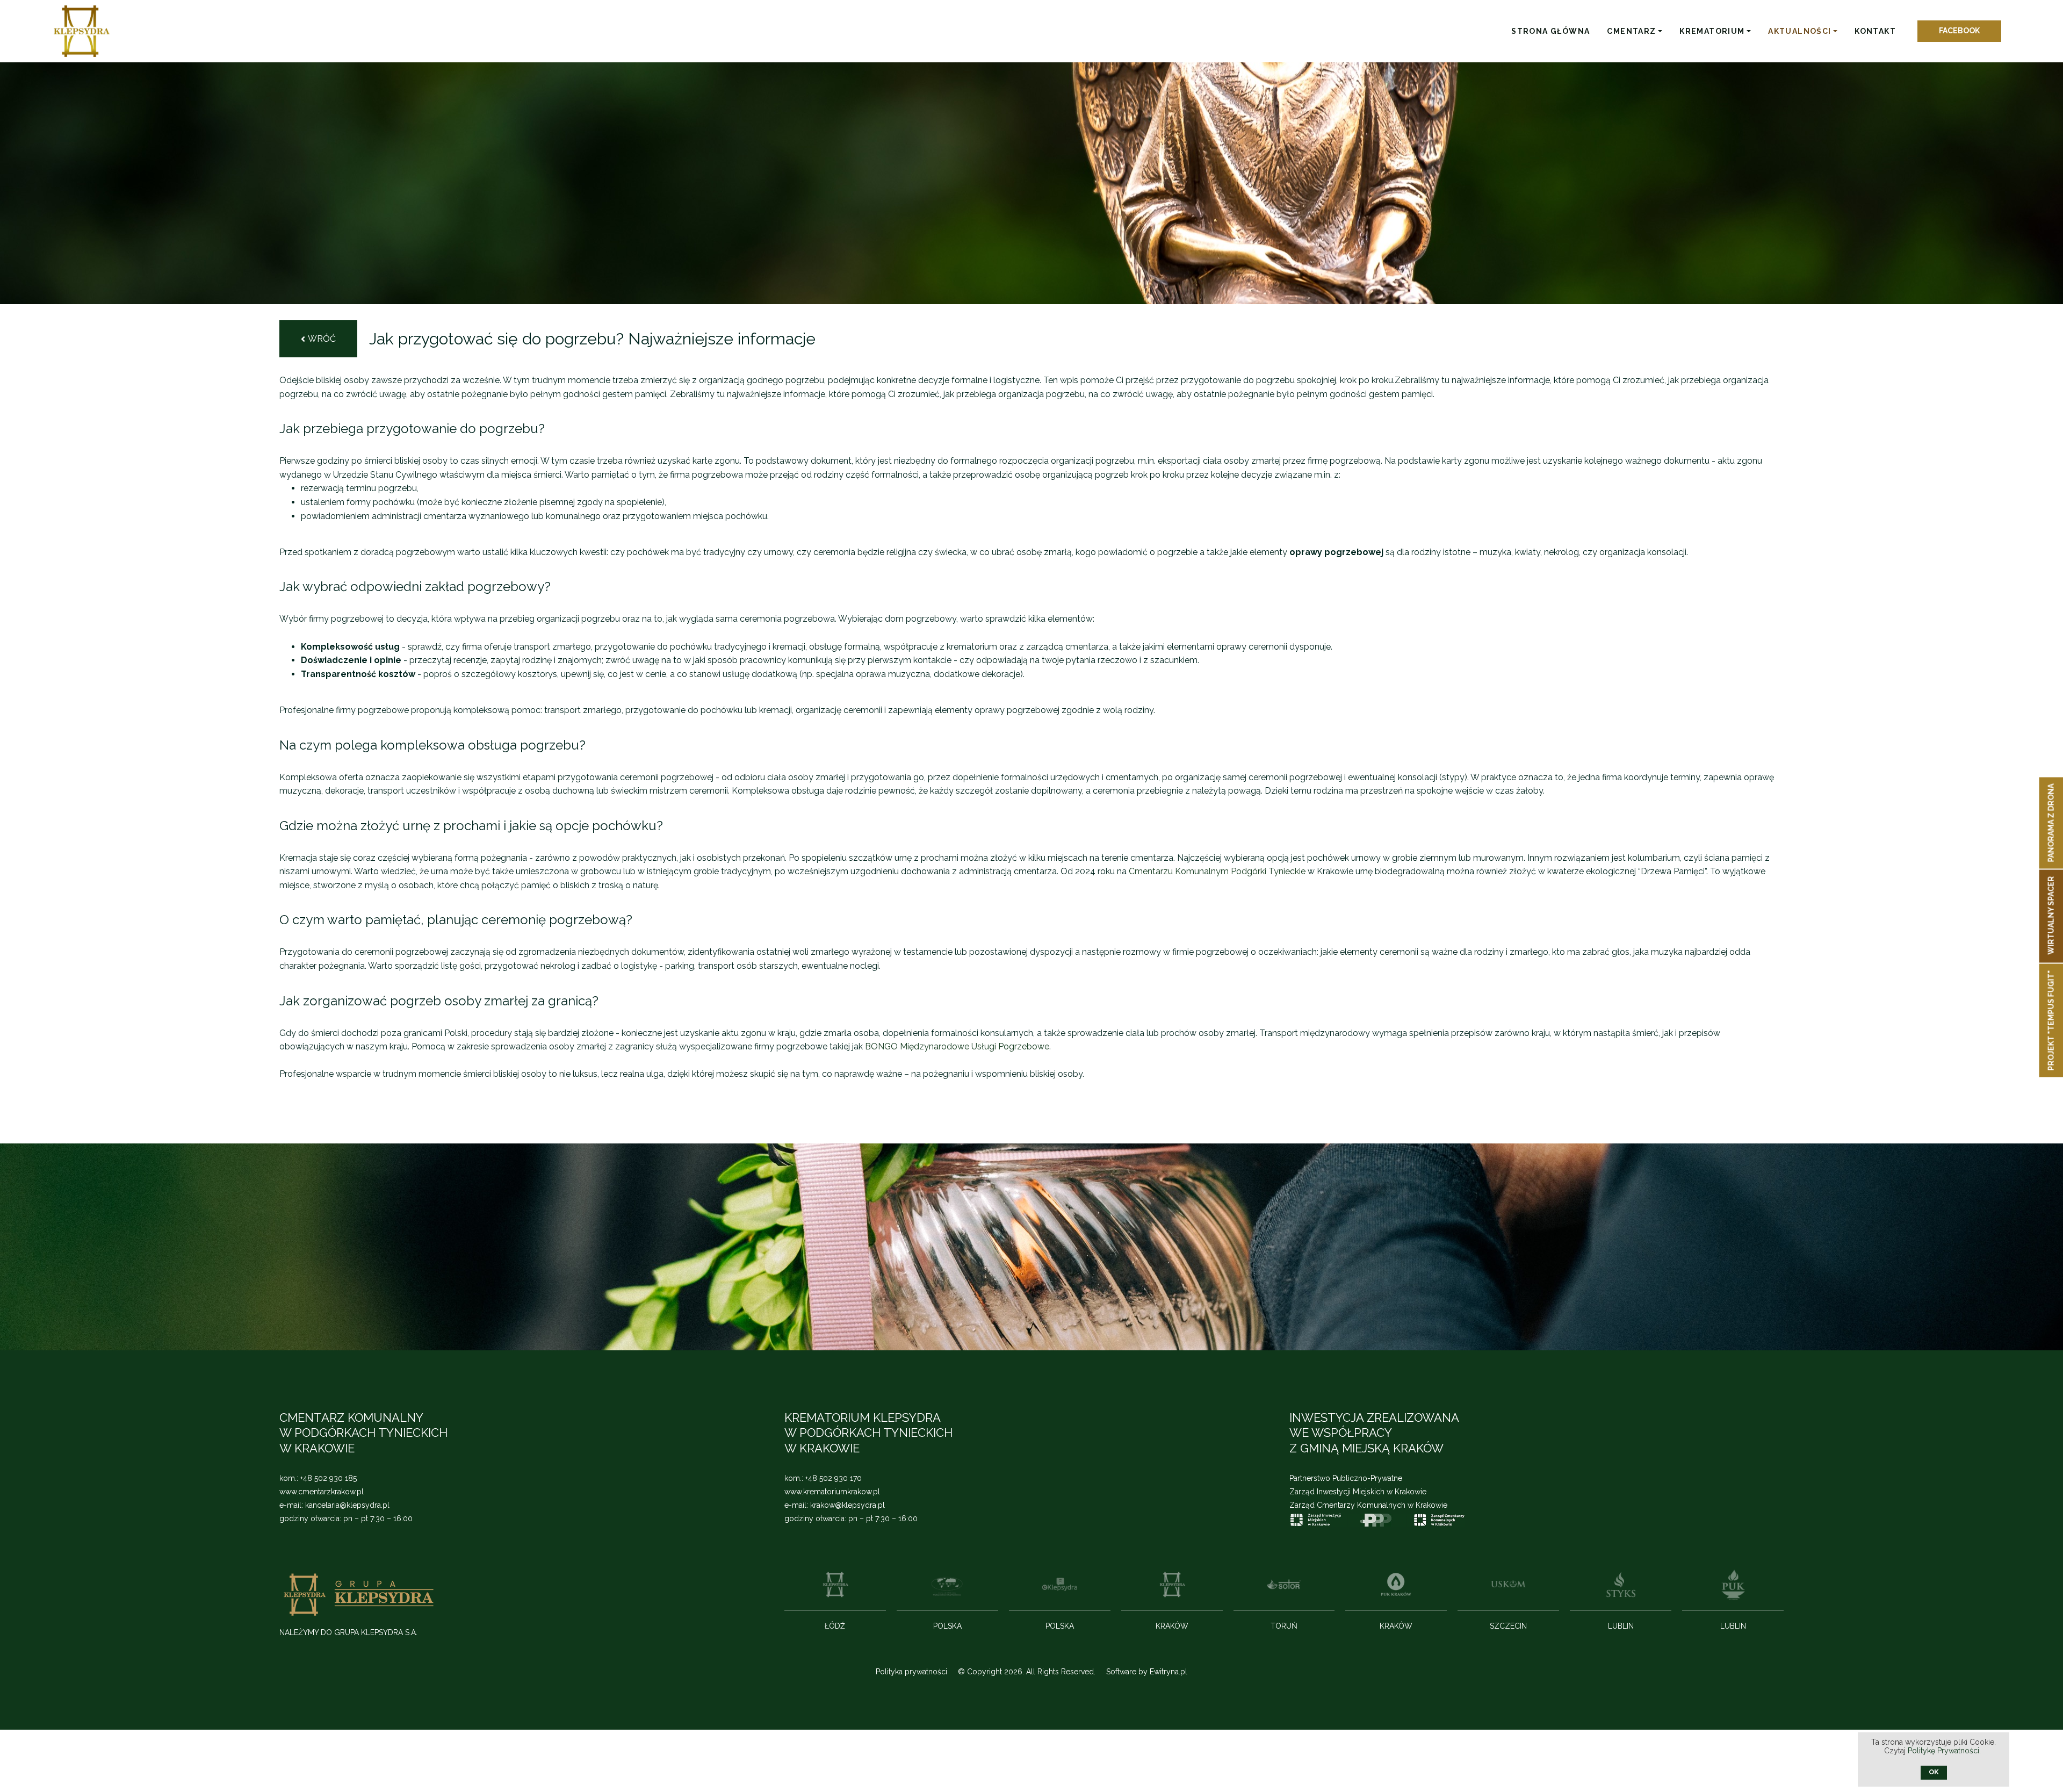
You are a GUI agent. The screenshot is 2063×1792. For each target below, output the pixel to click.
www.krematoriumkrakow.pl (832, 1492)
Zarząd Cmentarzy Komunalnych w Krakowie (1368, 1505)
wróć (322, 339)
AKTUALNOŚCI (1799, 31)
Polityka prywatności (911, 1672)
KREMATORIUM (1712, 31)
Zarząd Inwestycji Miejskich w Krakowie (1358, 1492)
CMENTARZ (1631, 31)
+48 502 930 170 (834, 1478)
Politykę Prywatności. (1945, 1751)
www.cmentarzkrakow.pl (322, 1492)
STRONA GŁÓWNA (1550, 31)
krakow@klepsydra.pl (847, 1505)
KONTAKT (1875, 31)
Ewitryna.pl (1168, 1672)
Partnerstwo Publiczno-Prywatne (1346, 1478)
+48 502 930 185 (329, 1478)
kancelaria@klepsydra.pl (347, 1505)
